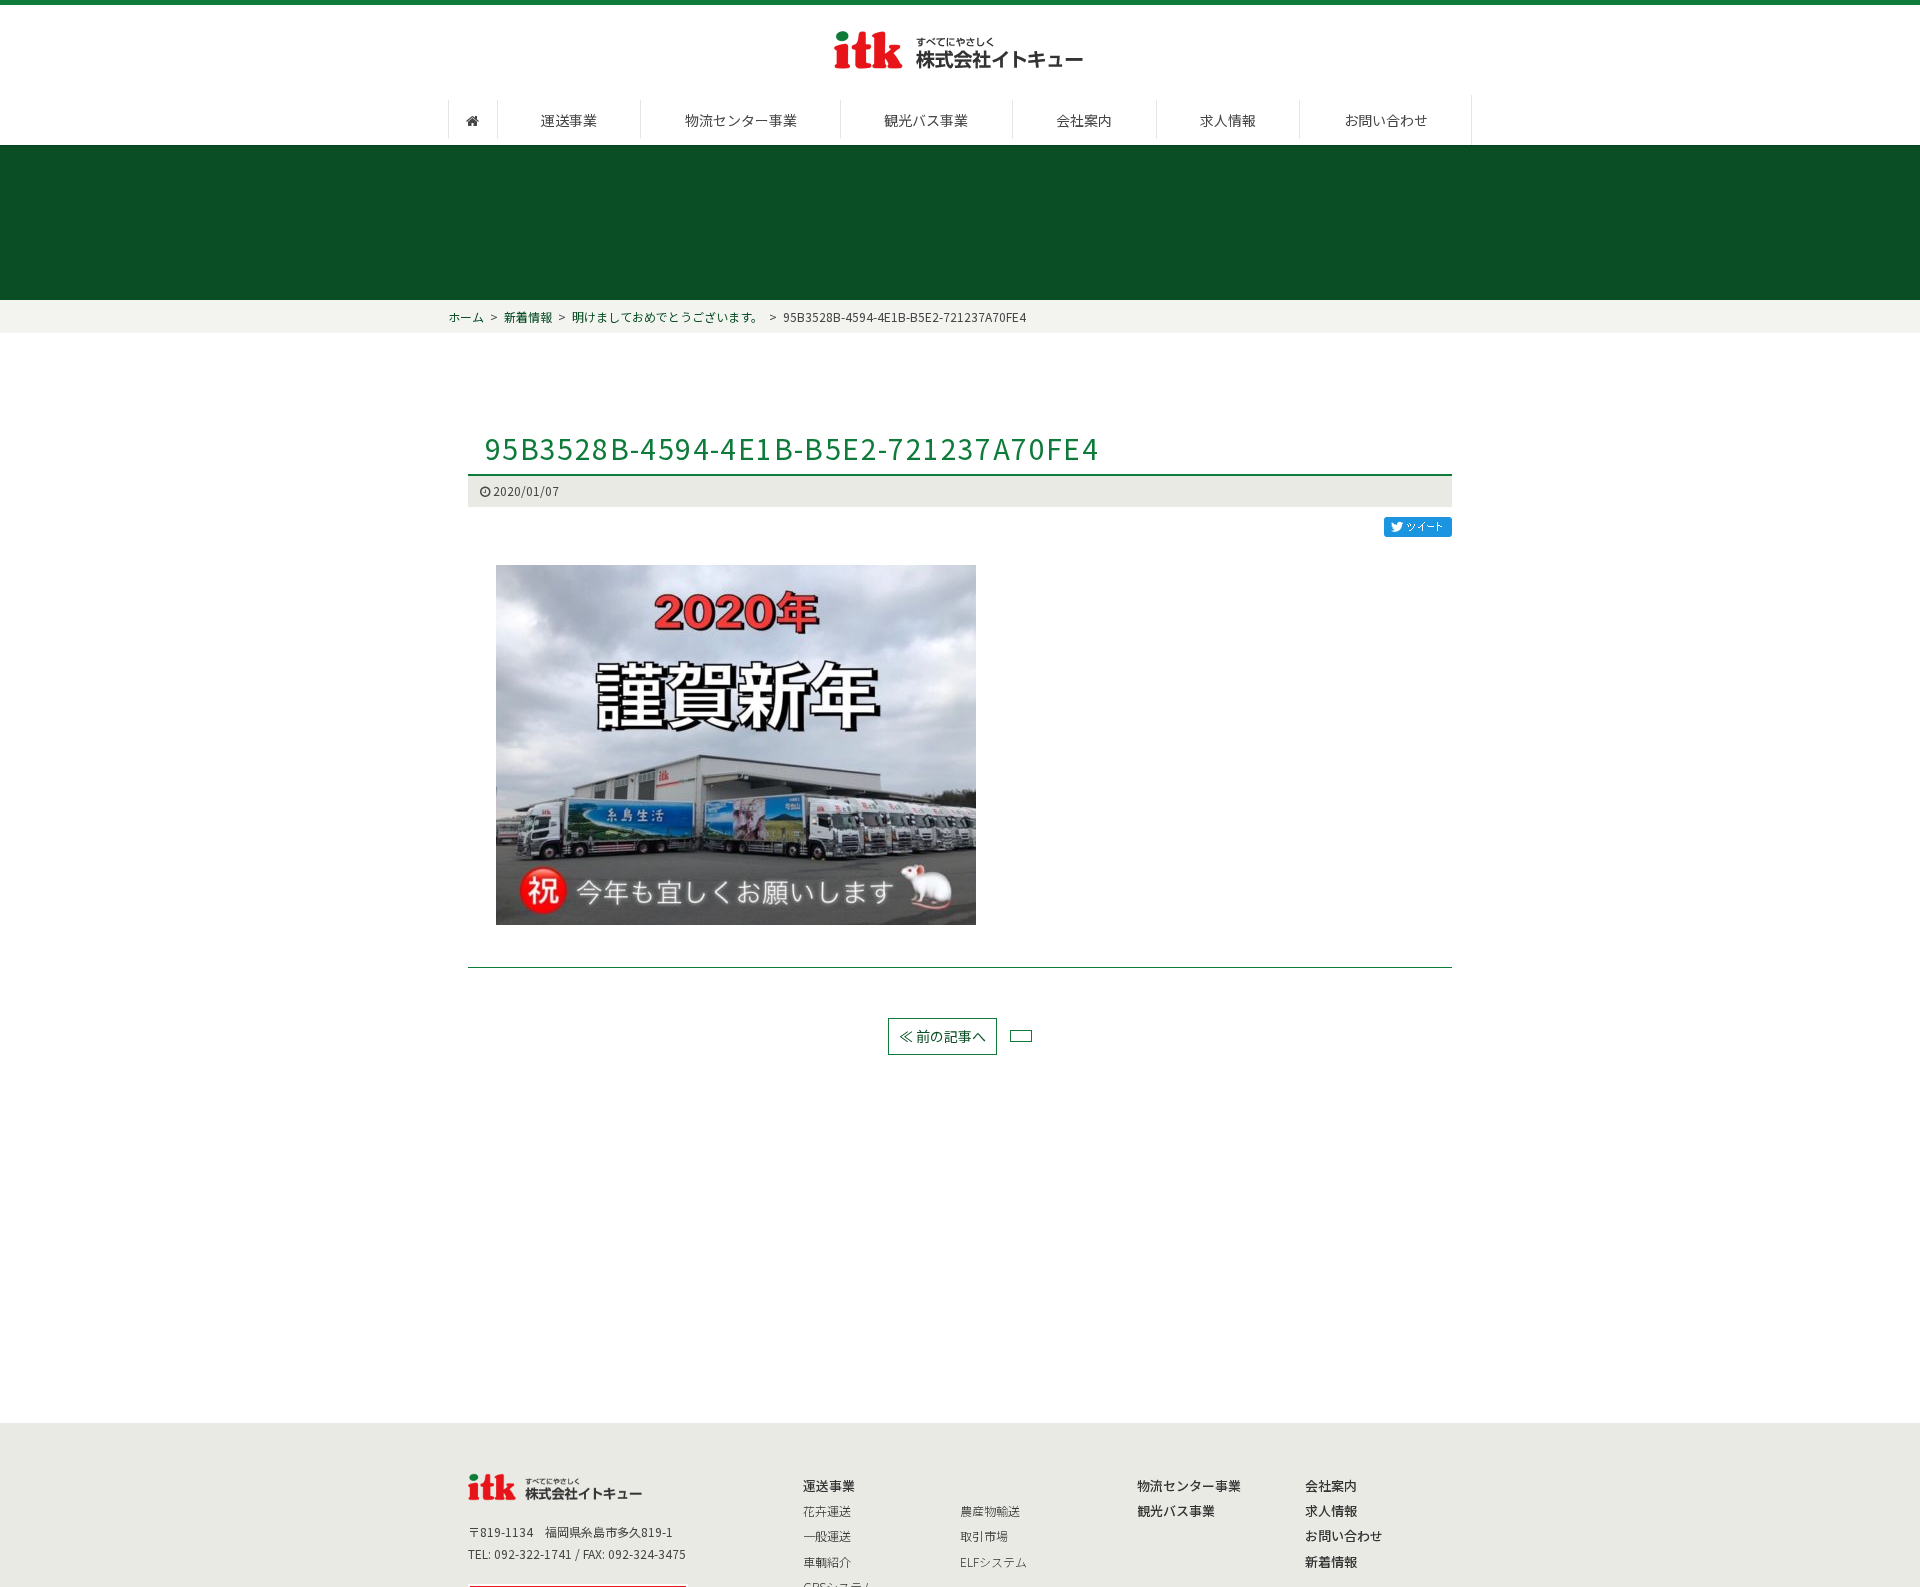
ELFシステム (993, 1561)
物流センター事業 (741, 120)
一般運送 (827, 1535)
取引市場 (984, 1535)
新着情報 (1331, 1561)
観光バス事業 (926, 120)
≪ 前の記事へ (942, 1036)
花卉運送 (827, 1510)
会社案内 (1084, 120)
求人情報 (1228, 120)
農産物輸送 (990, 1510)
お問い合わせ (1386, 120)
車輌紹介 (827, 1561)
